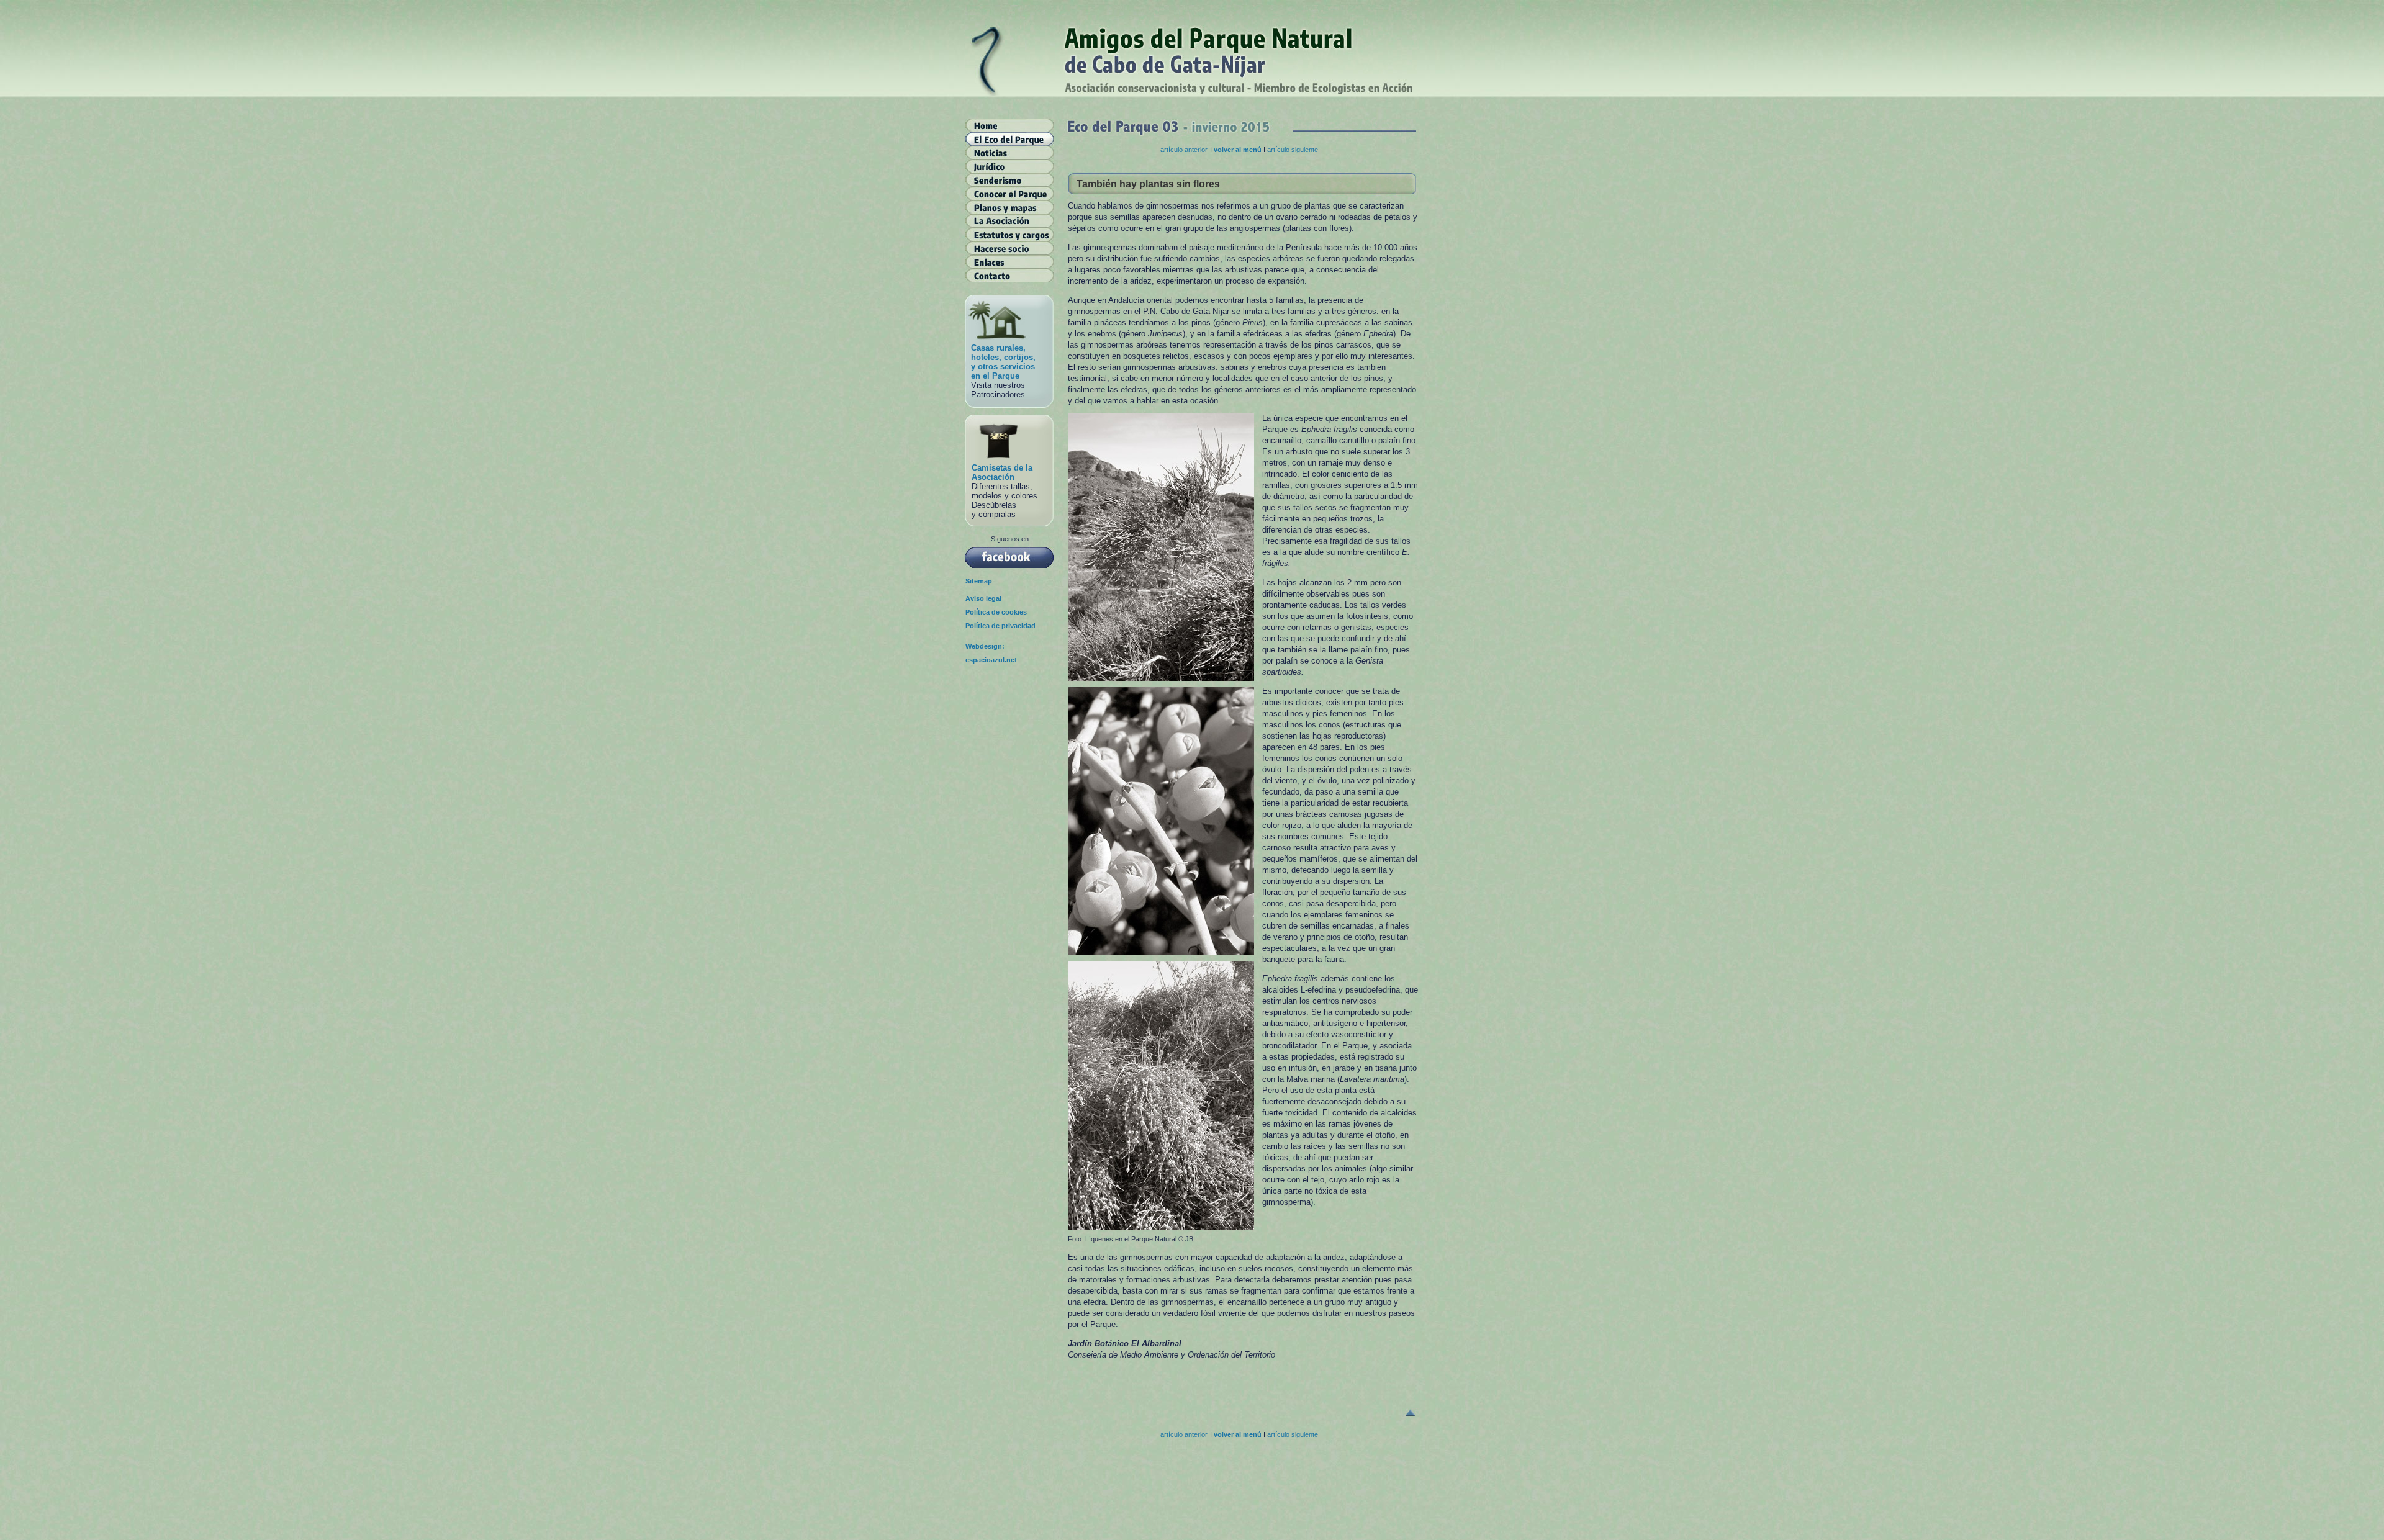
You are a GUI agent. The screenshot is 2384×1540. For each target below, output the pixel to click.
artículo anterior (1184, 150)
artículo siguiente (1293, 150)
